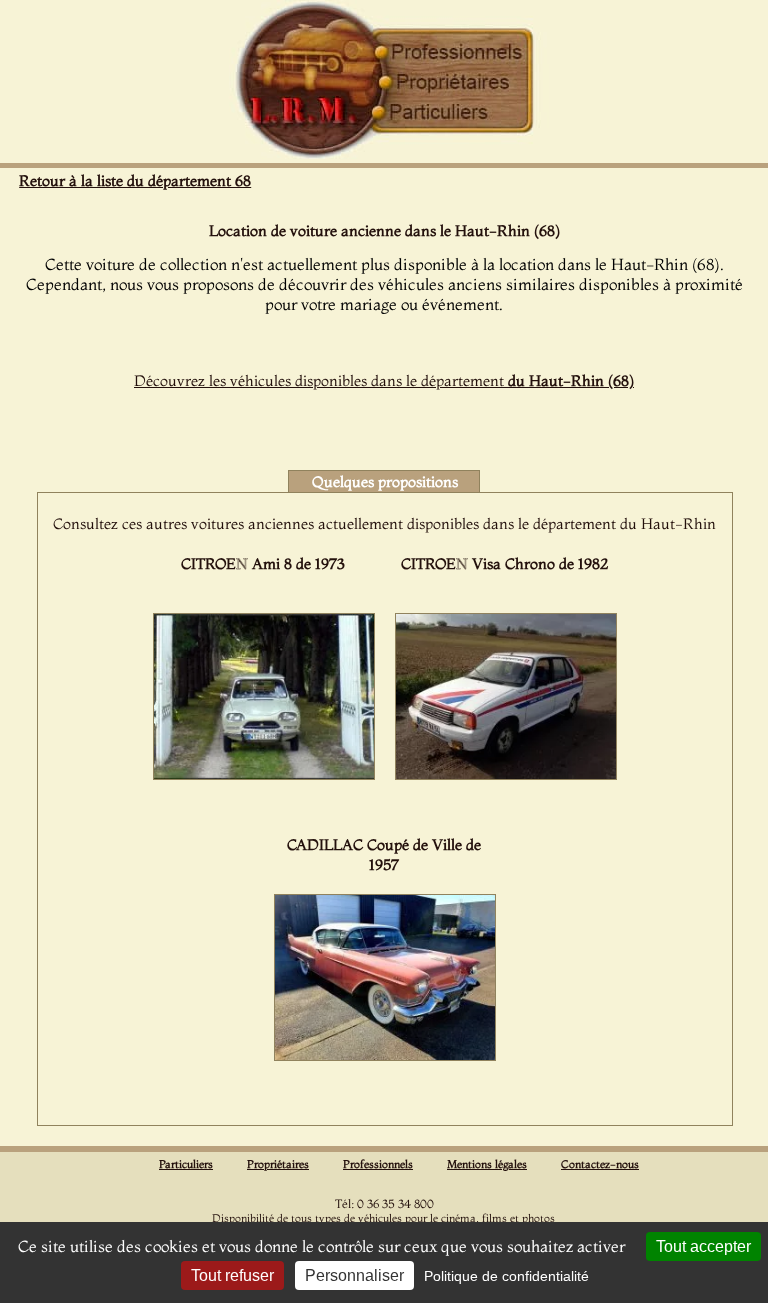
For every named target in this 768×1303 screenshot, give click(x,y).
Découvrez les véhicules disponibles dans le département (384, 380)
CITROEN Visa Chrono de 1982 (504, 563)
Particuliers (186, 1164)
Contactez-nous (600, 1164)
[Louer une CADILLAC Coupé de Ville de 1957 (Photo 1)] (385, 1055)
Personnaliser (354, 1275)
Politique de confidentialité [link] (506, 1276)
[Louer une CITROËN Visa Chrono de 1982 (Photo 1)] (506, 774)
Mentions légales (487, 1164)
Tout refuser (232, 1275)
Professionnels (378, 1164)
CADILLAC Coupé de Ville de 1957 (384, 854)
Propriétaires (278, 1164)
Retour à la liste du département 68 (135, 180)
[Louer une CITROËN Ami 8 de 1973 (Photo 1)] (264, 774)
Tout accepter (703, 1246)
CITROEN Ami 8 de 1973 (263, 563)
